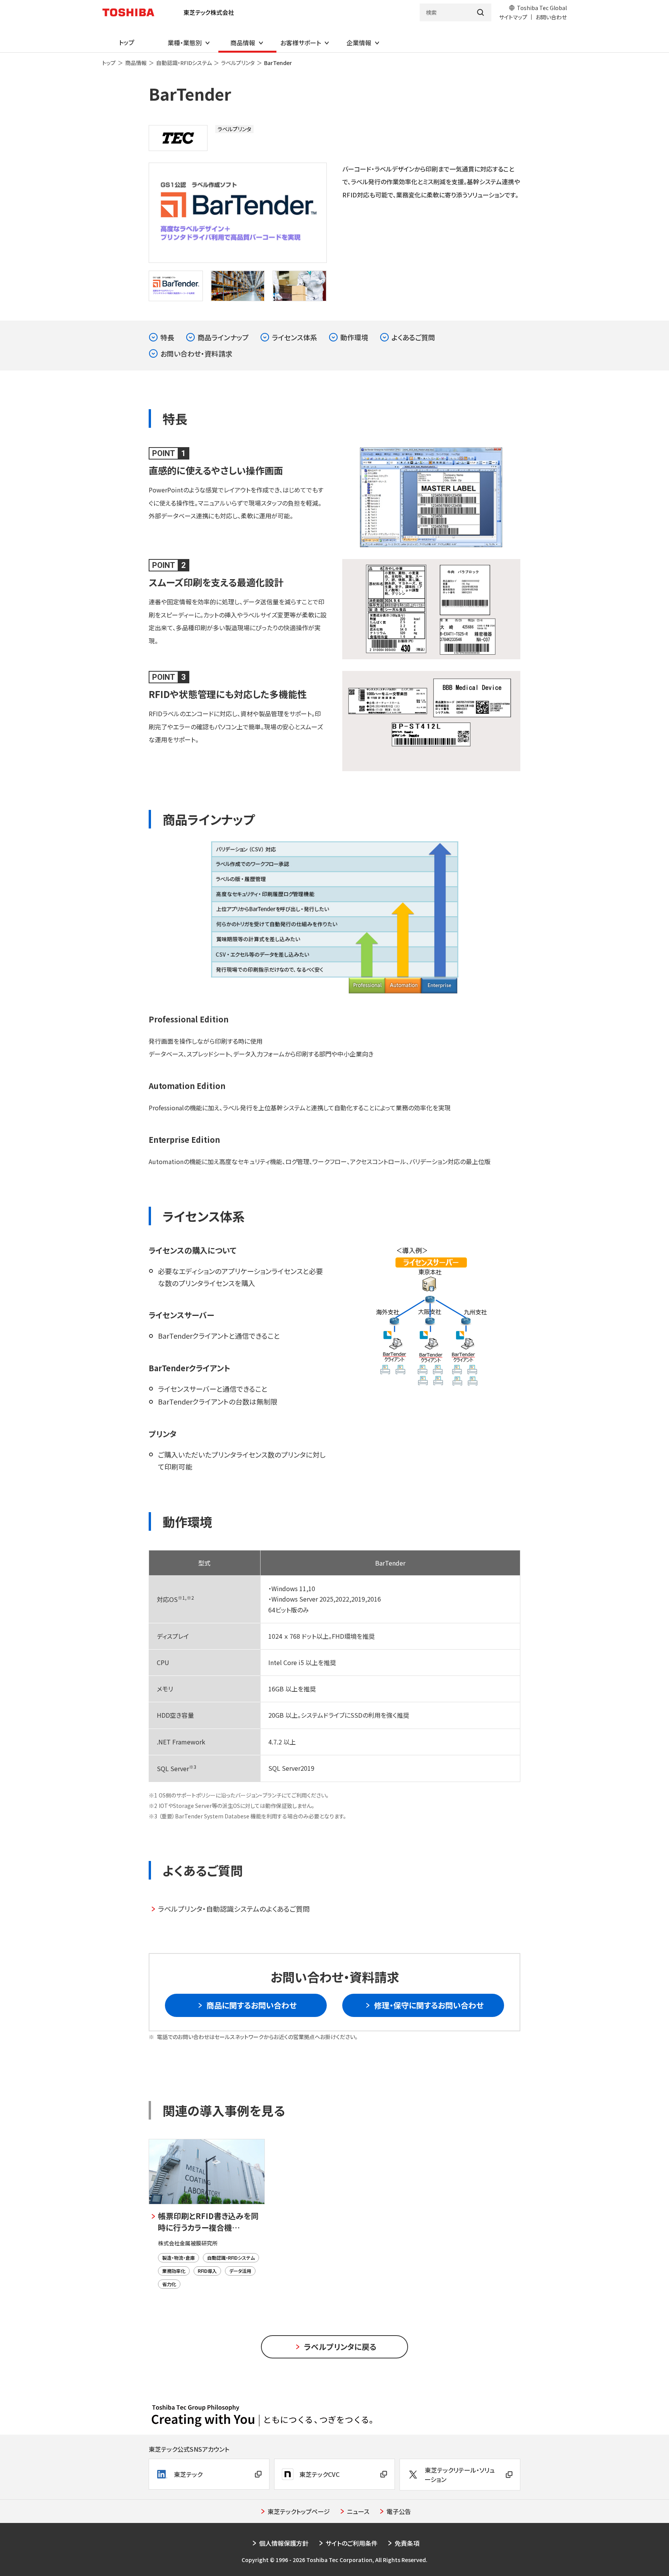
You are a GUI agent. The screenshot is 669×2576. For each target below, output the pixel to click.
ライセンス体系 (294, 337)
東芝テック (188, 2474)
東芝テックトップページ (299, 2511)
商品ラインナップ (223, 337)
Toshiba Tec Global (542, 8)
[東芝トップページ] (131, 12)
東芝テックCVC (319, 2474)
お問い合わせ (551, 17)
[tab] (176, 286)
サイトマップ (513, 17)
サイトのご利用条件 (352, 2543)
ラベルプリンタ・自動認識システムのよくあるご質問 (234, 1909)
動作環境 (354, 337)
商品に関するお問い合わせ (251, 2005)
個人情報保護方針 (284, 2543)
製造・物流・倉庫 (178, 2258)
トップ (109, 63)
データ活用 (240, 2271)
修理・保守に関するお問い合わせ (429, 2005)
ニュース (358, 2511)
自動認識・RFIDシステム (184, 63)
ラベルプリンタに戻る (340, 2347)
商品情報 (136, 63)
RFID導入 (207, 2271)
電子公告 (399, 2511)
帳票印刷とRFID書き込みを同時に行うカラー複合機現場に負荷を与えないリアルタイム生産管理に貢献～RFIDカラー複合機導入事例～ (210, 2222)
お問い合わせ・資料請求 (196, 353)
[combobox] (445, 12)
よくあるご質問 (413, 337)
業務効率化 (174, 2271)
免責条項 (407, 2543)
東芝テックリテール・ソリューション (460, 2475)
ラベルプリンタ (238, 63)
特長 (167, 337)
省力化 (169, 2284)
